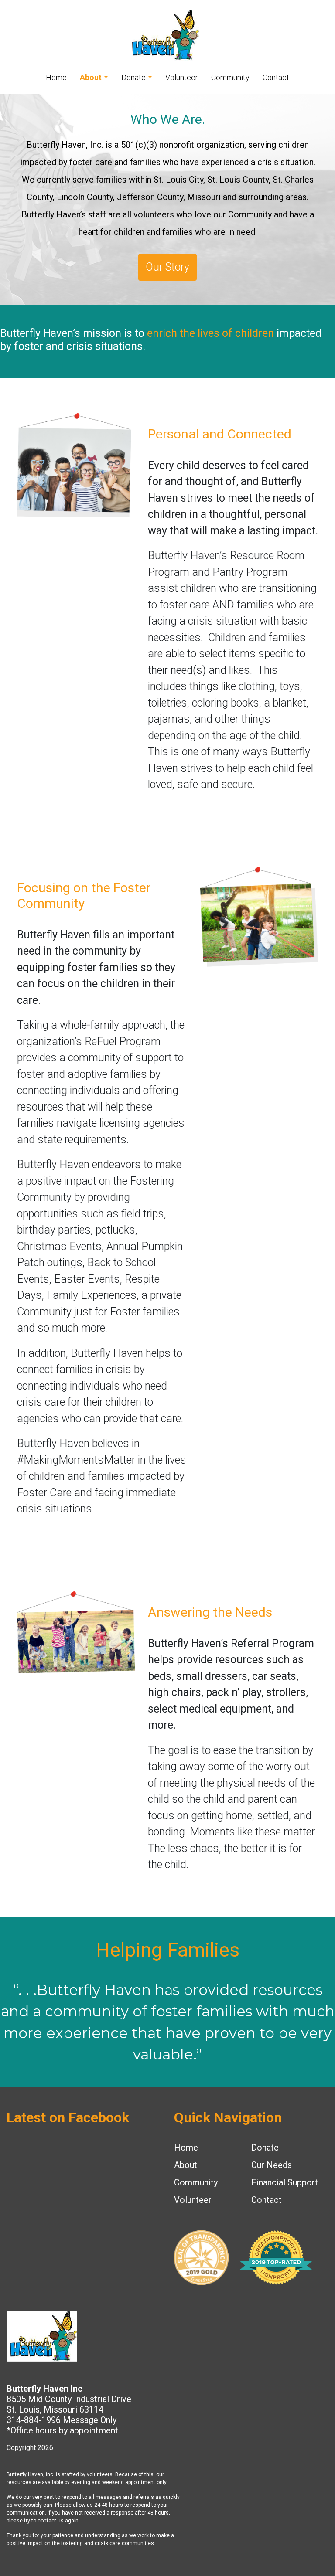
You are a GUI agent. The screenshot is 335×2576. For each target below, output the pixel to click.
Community (230, 77)
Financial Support (285, 2182)
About (91, 77)
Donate (133, 77)
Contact (276, 77)
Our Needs (272, 2165)
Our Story (167, 267)
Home (56, 77)
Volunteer (182, 77)
